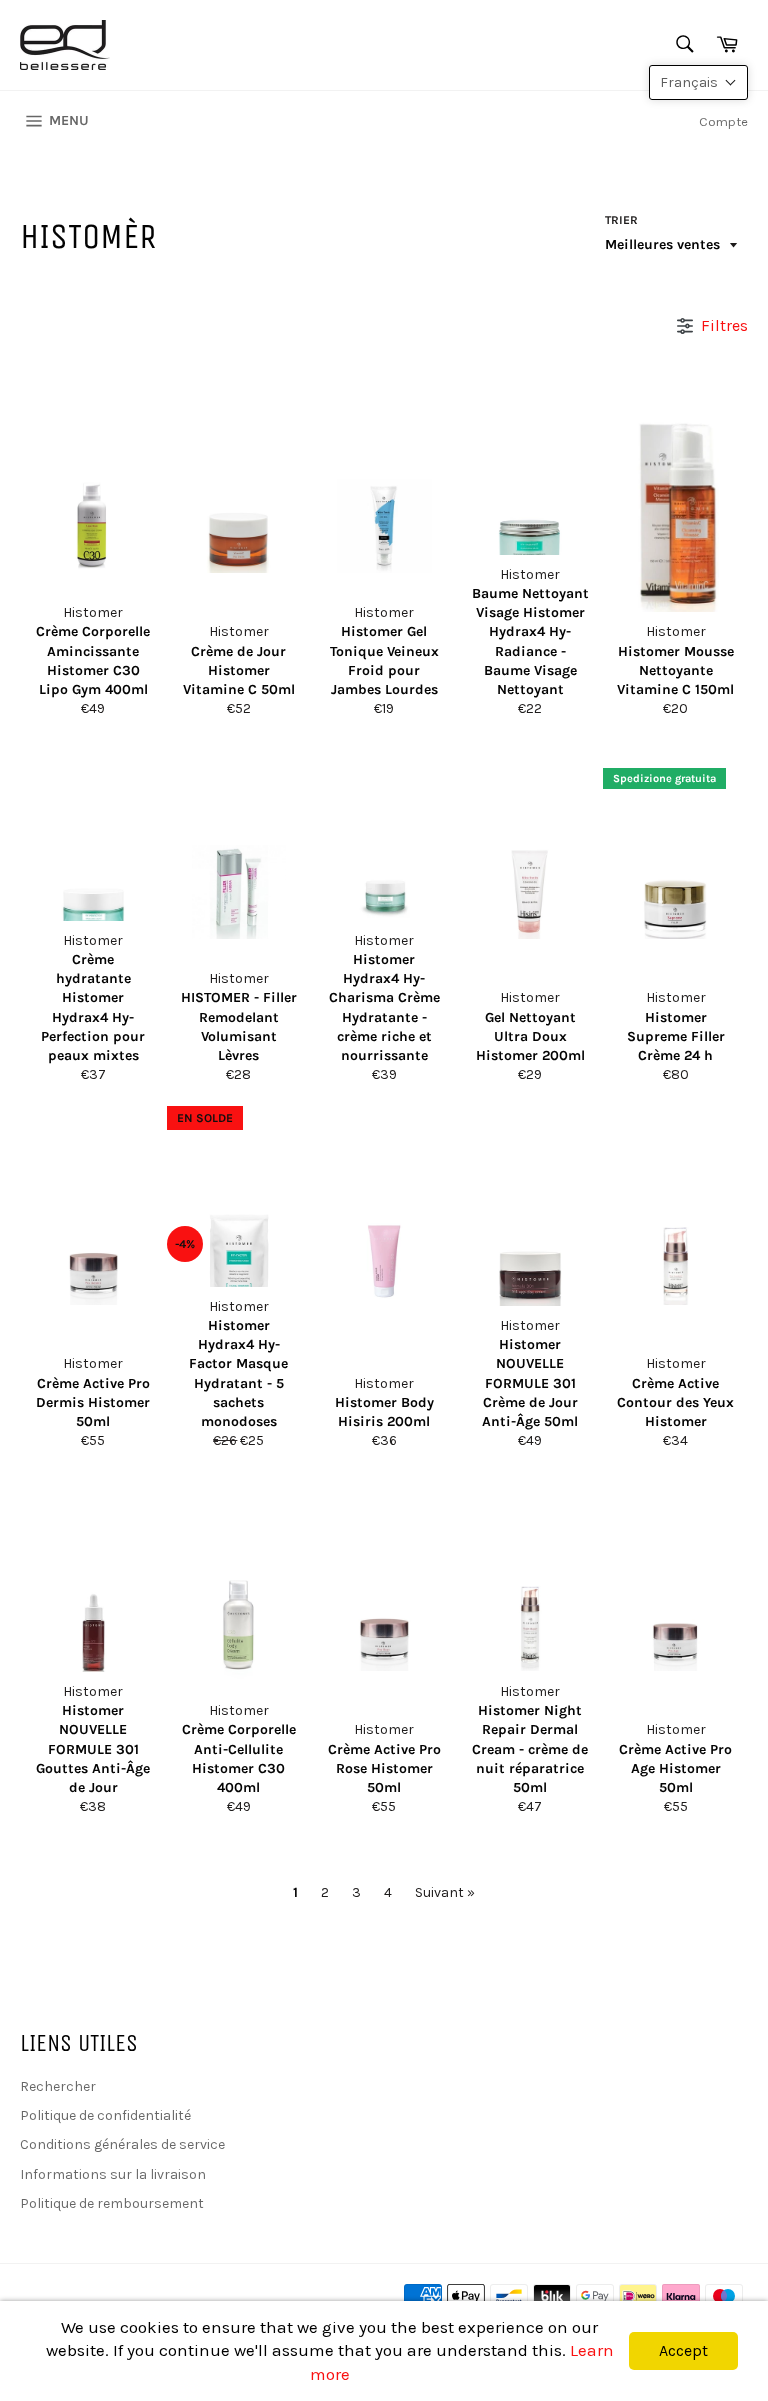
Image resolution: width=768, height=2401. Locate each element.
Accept (683, 2350)
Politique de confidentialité (105, 2115)
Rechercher (58, 2086)
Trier (621, 220)
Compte (723, 121)
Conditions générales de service (122, 2144)
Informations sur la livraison (113, 2174)
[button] (698, 82)
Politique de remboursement (112, 2203)
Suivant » (445, 1892)
